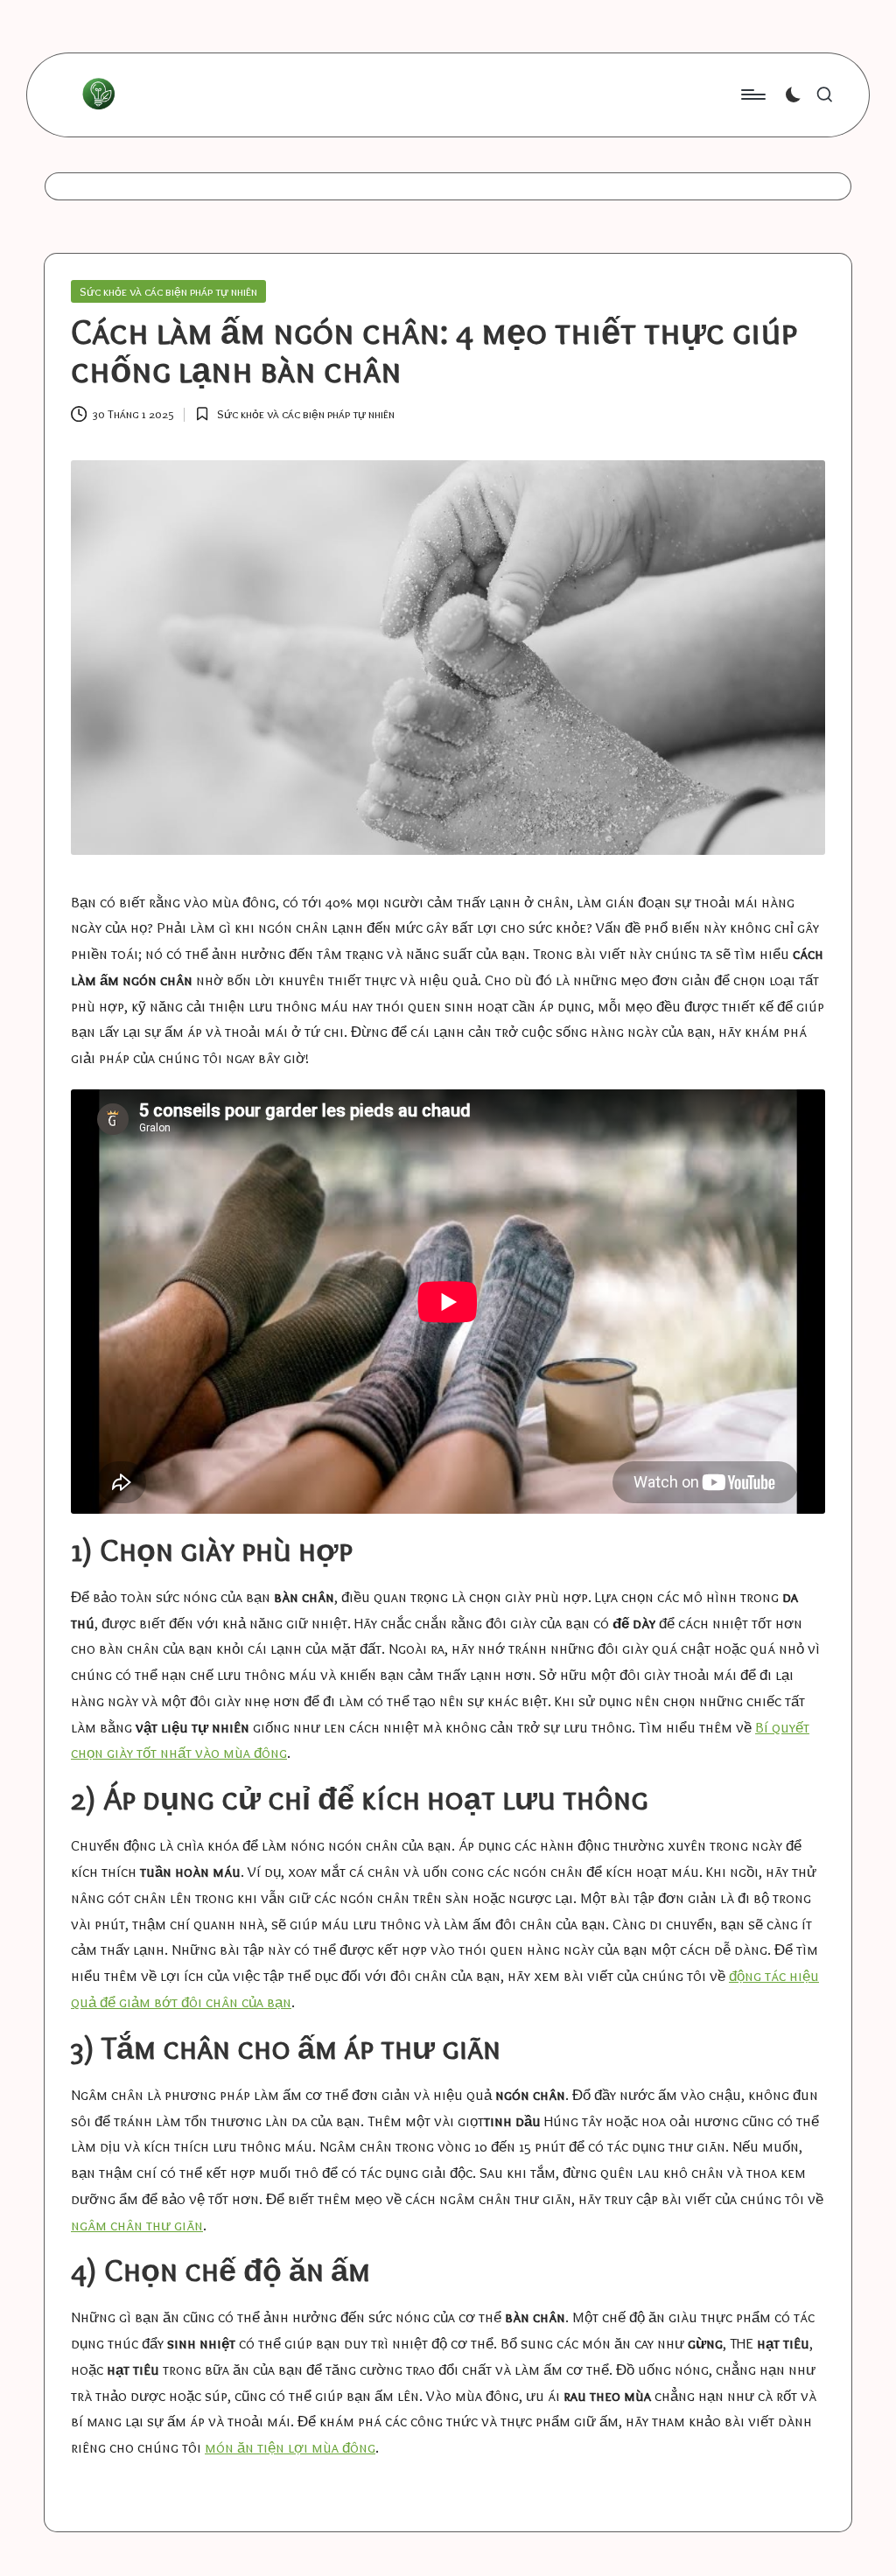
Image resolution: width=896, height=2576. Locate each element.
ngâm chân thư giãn (137, 2225)
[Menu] (752, 94)
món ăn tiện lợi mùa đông (290, 2447)
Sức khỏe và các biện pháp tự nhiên (168, 291)
